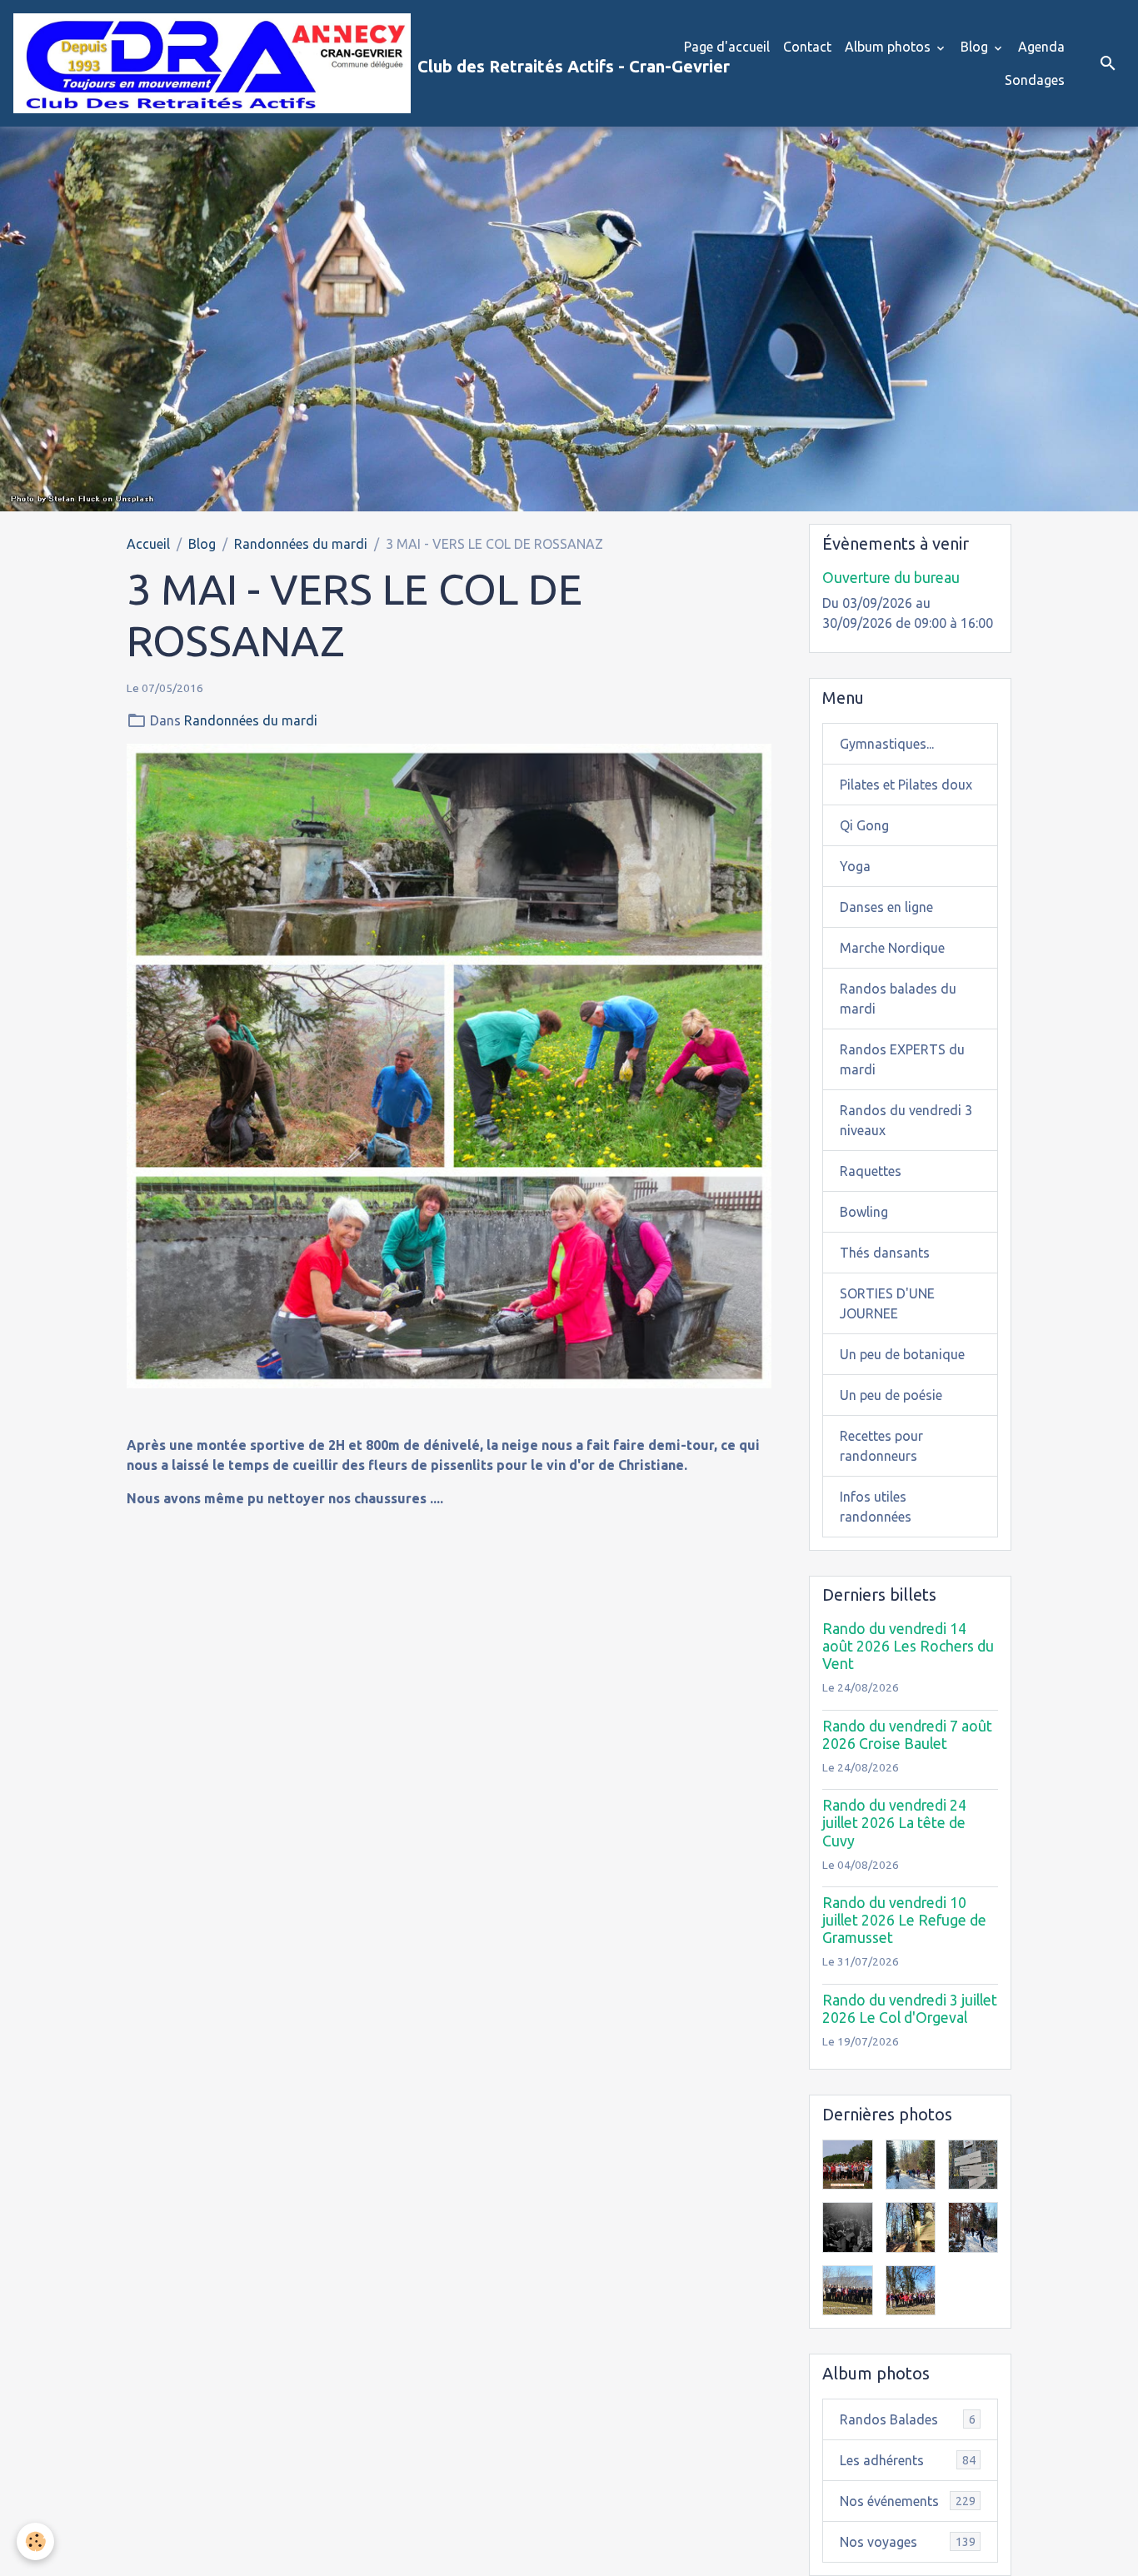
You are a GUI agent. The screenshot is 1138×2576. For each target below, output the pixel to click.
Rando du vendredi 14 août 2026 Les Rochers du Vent (908, 1646)
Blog (976, 47)
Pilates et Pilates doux (906, 785)
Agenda (1041, 47)
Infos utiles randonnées (876, 1507)
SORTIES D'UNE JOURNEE (887, 1303)
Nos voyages (908, 2542)
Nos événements (908, 2501)
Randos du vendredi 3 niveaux (906, 1120)
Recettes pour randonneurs (881, 1446)
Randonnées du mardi (301, 544)
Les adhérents (908, 2460)
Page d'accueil (727, 47)
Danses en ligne (886, 907)
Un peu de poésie (891, 1395)
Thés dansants (885, 1253)
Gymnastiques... (887, 744)
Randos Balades (908, 2419)
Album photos (889, 47)
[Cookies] (35, 2541)
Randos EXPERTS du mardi (902, 1059)
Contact (807, 47)
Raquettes (871, 1171)
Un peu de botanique (902, 1354)
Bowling (864, 1212)
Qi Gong (864, 825)
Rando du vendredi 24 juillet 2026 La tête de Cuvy (894, 1823)
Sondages (1035, 80)
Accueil (148, 544)
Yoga (855, 866)
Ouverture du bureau (891, 578)
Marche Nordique (892, 948)
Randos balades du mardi (898, 999)
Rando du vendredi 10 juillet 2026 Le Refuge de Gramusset (904, 1920)
